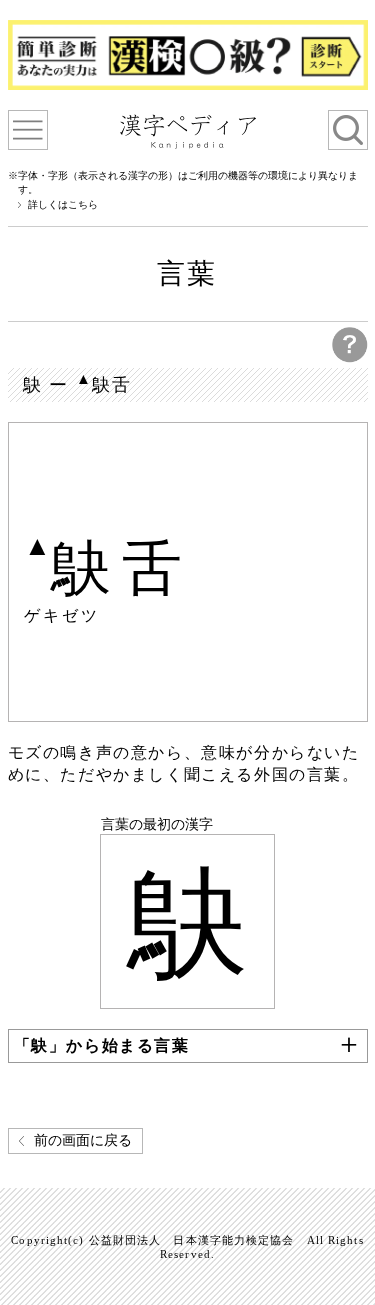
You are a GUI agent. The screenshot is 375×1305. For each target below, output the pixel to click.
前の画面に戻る (83, 1140)
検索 (348, 130)
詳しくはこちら (63, 205)
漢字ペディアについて (28, 130)
